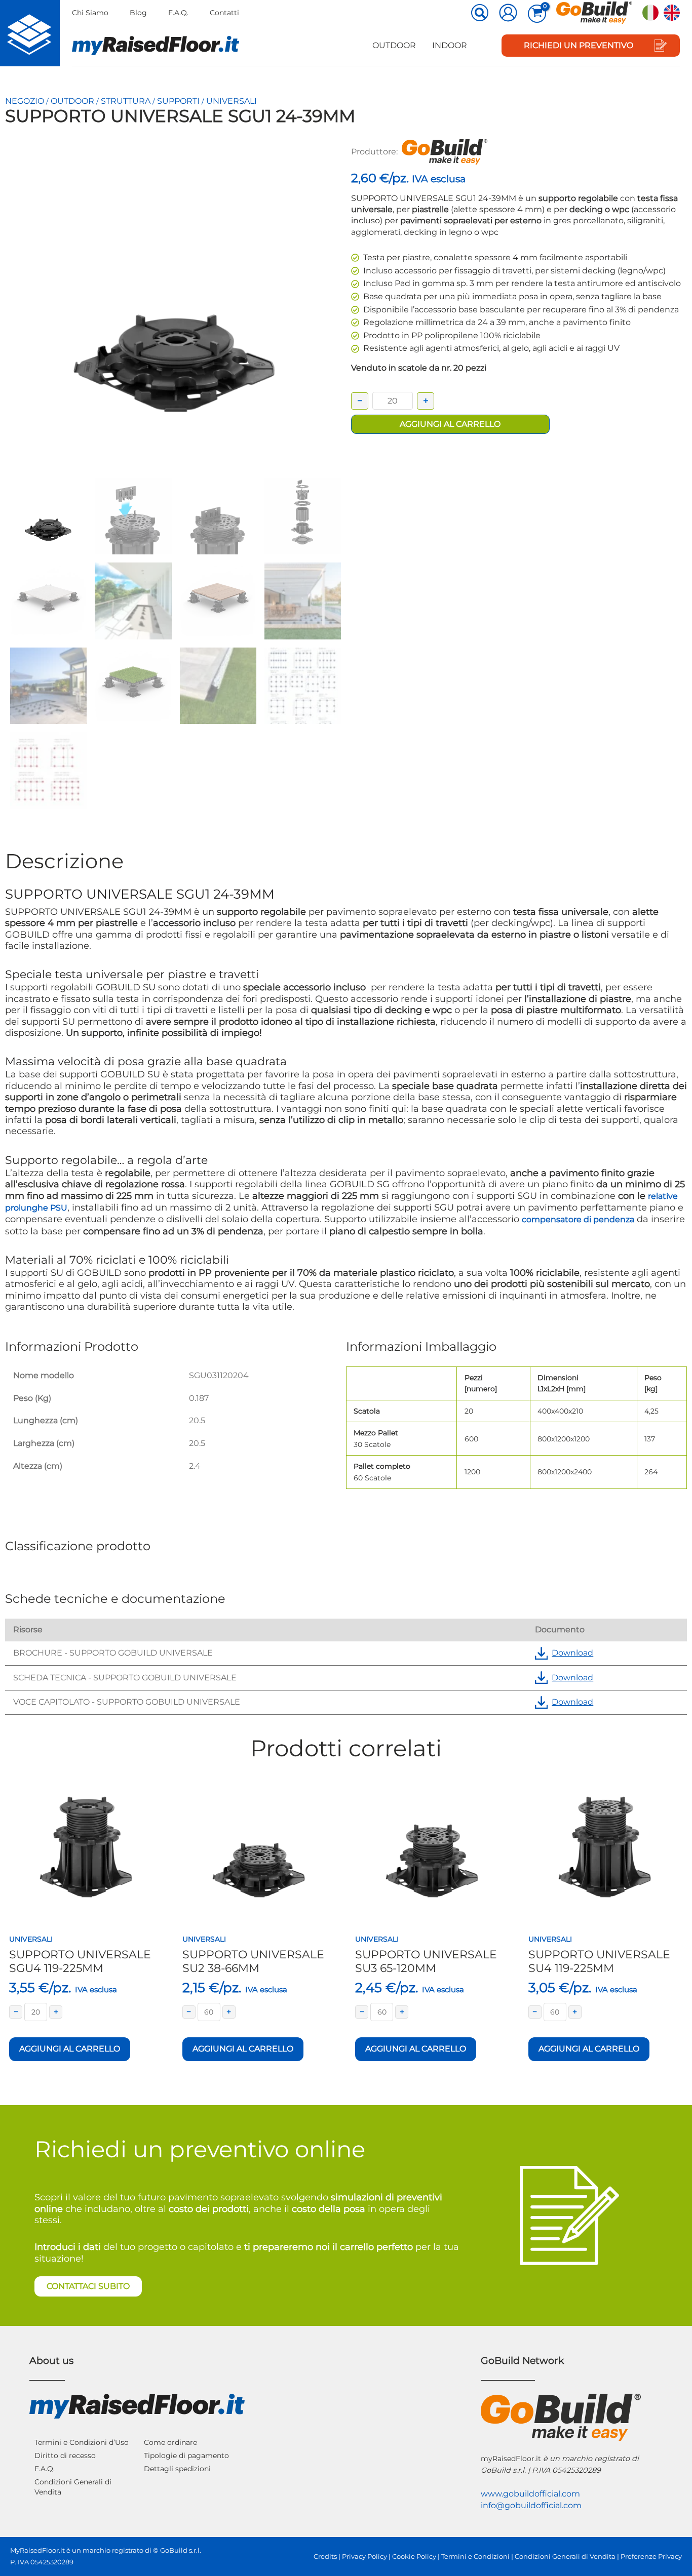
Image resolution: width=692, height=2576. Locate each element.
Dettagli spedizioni (177, 2469)
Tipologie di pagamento (186, 2456)
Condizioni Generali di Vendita (73, 2487)
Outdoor (394, 45)
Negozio (25, 101)
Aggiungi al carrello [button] (70, 2049)
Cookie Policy (414, 2557)
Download (572, 1653)
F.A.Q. (178, 13)
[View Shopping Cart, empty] (537, 14)
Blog (138, 13)
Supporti (178, 101)
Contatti (224, 13)
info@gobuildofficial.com (531, 2505)
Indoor (450, 45)
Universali (232, 101)
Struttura (126, 101)
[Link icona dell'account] (508, 13)
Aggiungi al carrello (450, 424)
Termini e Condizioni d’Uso (82, 2442)
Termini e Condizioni (475, 2557)
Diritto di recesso (65, 2456)
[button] (480, 14)
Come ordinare (170, 2442)
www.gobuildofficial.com (530, 2494)
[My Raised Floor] (30, 33)
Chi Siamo (90, 13)
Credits (325, 2557)
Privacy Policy (364, 2557)
